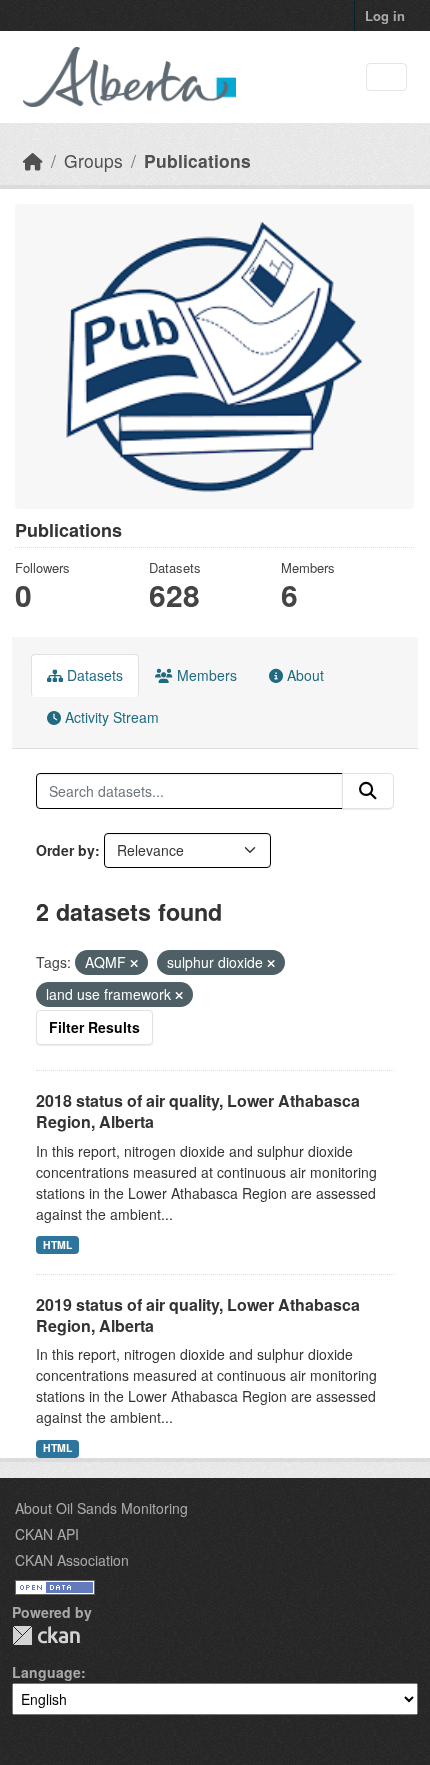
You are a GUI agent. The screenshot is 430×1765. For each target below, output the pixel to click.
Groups (93, 160)
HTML (57, 1244)
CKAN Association (72, 1560)
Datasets (93, 675)
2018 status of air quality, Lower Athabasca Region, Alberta (198, 1111)
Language (46, 1672)
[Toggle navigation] (386, 77)
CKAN (46, 1635)
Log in (385, 15)
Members (205, 675)
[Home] (33, 160)
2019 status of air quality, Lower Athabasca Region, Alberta (198, 1315)
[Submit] (368, 791)
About (303, 675)
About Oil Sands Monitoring (101, 1508)
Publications (197, 160)
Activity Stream (110, 717)
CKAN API (47, 1534)
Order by (65, 850)
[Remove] (134, 963)
